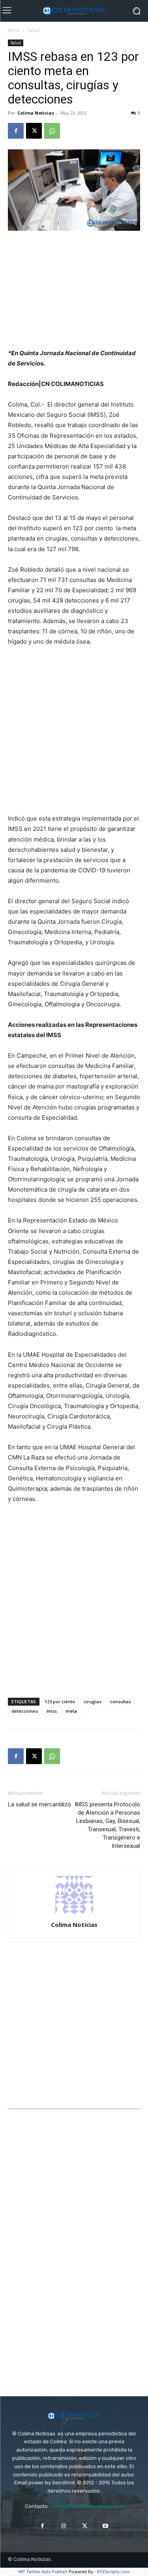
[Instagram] (63, 2526)
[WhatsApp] (52, 131)
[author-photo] (74, 1914)
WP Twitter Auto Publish (43, 2572)
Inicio (14, 30)
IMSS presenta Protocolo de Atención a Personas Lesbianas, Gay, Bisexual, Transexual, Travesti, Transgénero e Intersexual (107, 1825)
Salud (33, 30)
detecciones (25, 1711)
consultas (121, 1701)
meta (71, 1711)
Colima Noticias (36, 113)
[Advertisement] (74, 290)
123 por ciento (60, 1701)
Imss (52, 1711)
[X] (34, 131)
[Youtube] (106, 2526)
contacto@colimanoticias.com (87, 2506)
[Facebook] (16, 131)
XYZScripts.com (113, 2572)
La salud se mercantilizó (39, 1804)
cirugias (93, 1701)
